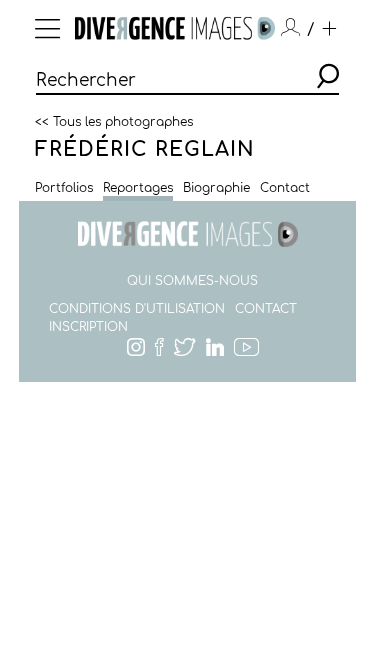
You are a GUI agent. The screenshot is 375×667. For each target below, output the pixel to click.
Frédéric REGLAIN (145, 149)
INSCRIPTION (88, 327)
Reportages (138, 188)
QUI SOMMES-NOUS (192, 281)
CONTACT (266, 309)
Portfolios (64, 188)
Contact (285, 188)
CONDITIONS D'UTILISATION (137, 309)
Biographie (216, 188)
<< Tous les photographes (114, 121)
